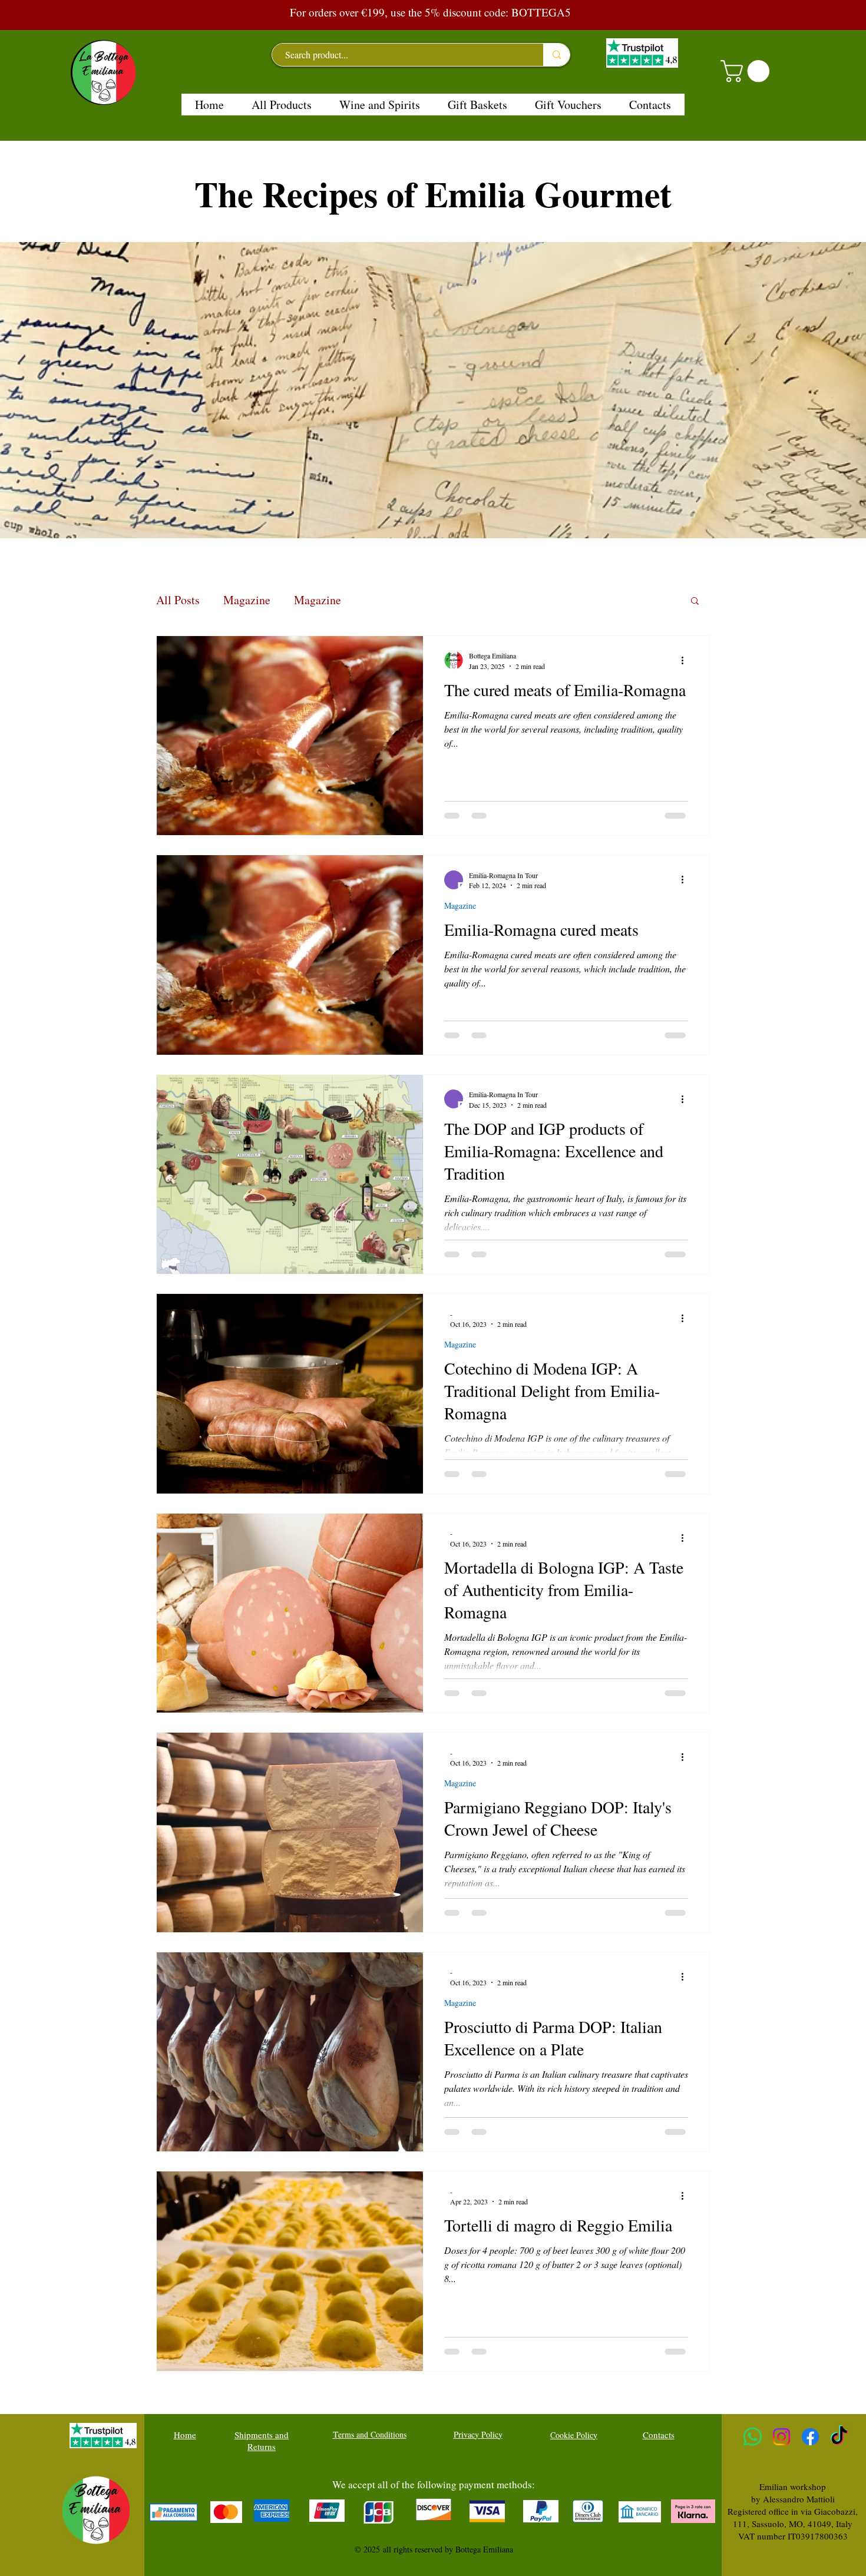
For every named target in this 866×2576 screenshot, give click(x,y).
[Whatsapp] (753, 2437)
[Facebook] (810, 2437)
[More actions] (686, 660)
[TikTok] (839, 2437)
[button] (748, 71)
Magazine (247, 600)
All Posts (178, 600)
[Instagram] (781, 2437)
